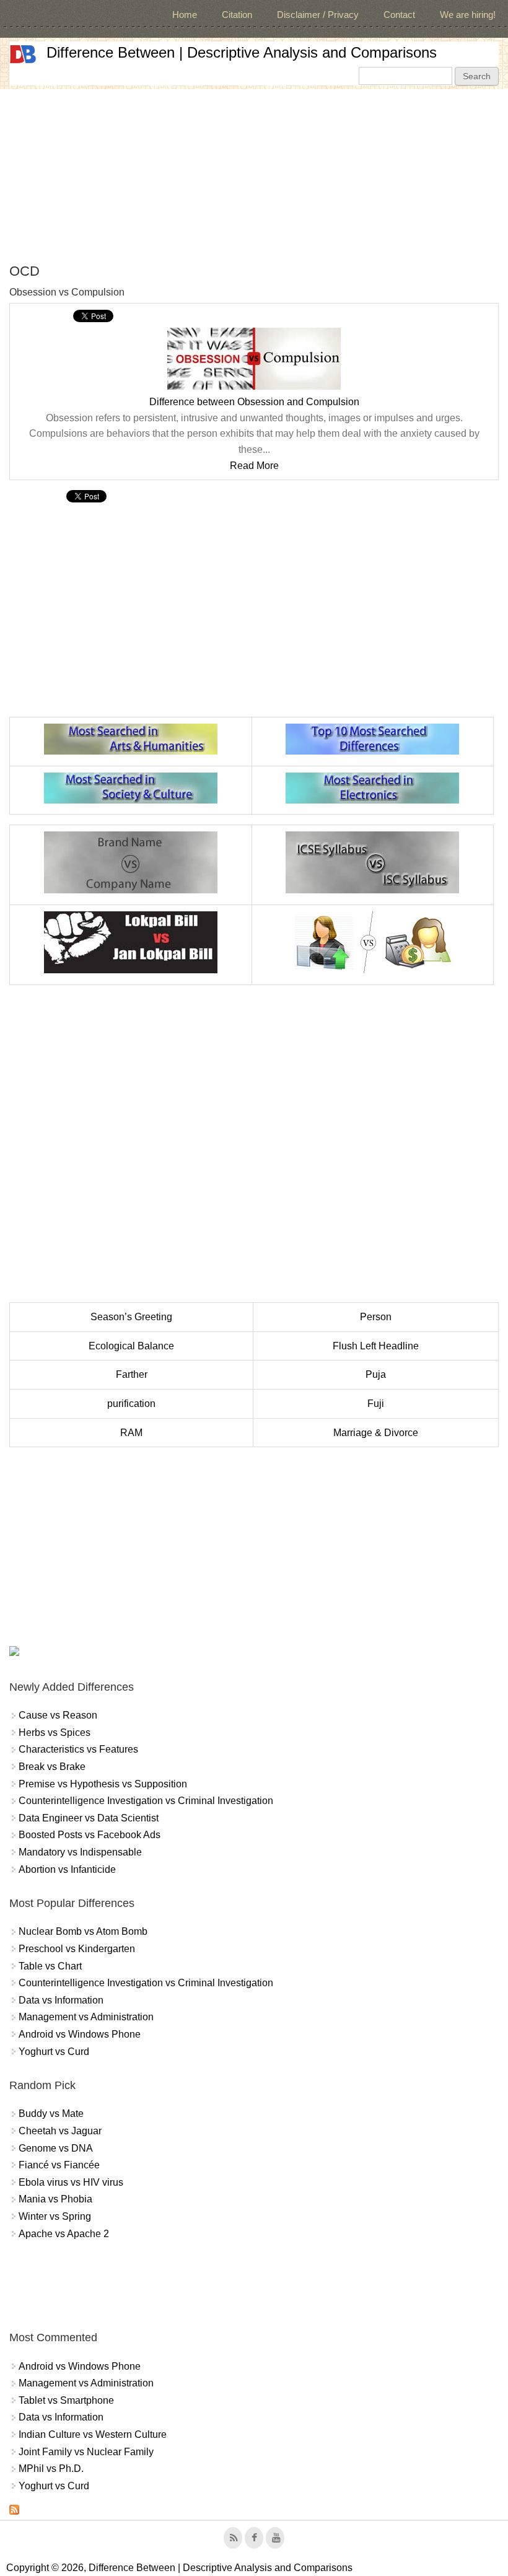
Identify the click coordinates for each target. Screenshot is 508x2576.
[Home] (23, 54)
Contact (399, 15)
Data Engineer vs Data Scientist (89, 1818)
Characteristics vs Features (78, 1749)
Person (376, 1317)
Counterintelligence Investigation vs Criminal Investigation (146, 1801)
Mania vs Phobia (55, 2199)
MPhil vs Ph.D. (51, 2469)
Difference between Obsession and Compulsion (254, 402)
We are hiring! (468, 15)
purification (131, 1404)
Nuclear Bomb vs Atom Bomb (83, 1931)
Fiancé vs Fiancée (59, 2165)
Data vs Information (61, 2000)
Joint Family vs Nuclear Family (86, 2452)
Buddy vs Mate (51, 2114)
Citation (237, 15)
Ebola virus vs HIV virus (71, 2182)
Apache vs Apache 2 (64, 2234)
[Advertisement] (254, 176)
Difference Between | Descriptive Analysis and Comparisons (242, 52)
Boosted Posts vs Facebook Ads (90, 1835)
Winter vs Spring (55, 2216)
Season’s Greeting (131, 1317)
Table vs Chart (50, 1966)
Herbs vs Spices (55, 1733)
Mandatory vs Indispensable (80, 1852)
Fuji (376, 1404)
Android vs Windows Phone (80, 2034)
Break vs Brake (52, 1767)
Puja (376, 1374)
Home (185, 15)
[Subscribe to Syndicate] (14, 2511)
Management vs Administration (86, 2017)
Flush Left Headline (376, 1346)
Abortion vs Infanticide (67, 1869)
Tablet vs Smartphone (66, 2400)
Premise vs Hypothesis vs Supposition (103, 1784)
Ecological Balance (131, 1346)
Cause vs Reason (58, 1715)
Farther (132, 1374)
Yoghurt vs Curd (54, 2052)
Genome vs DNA (56, 2148)
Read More (254, 466)
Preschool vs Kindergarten (77, 1949)
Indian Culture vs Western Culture (93, 2434)
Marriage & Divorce (376, 1433)
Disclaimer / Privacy (318, 15)
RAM (131, 1433)
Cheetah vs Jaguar (60, 2131)
